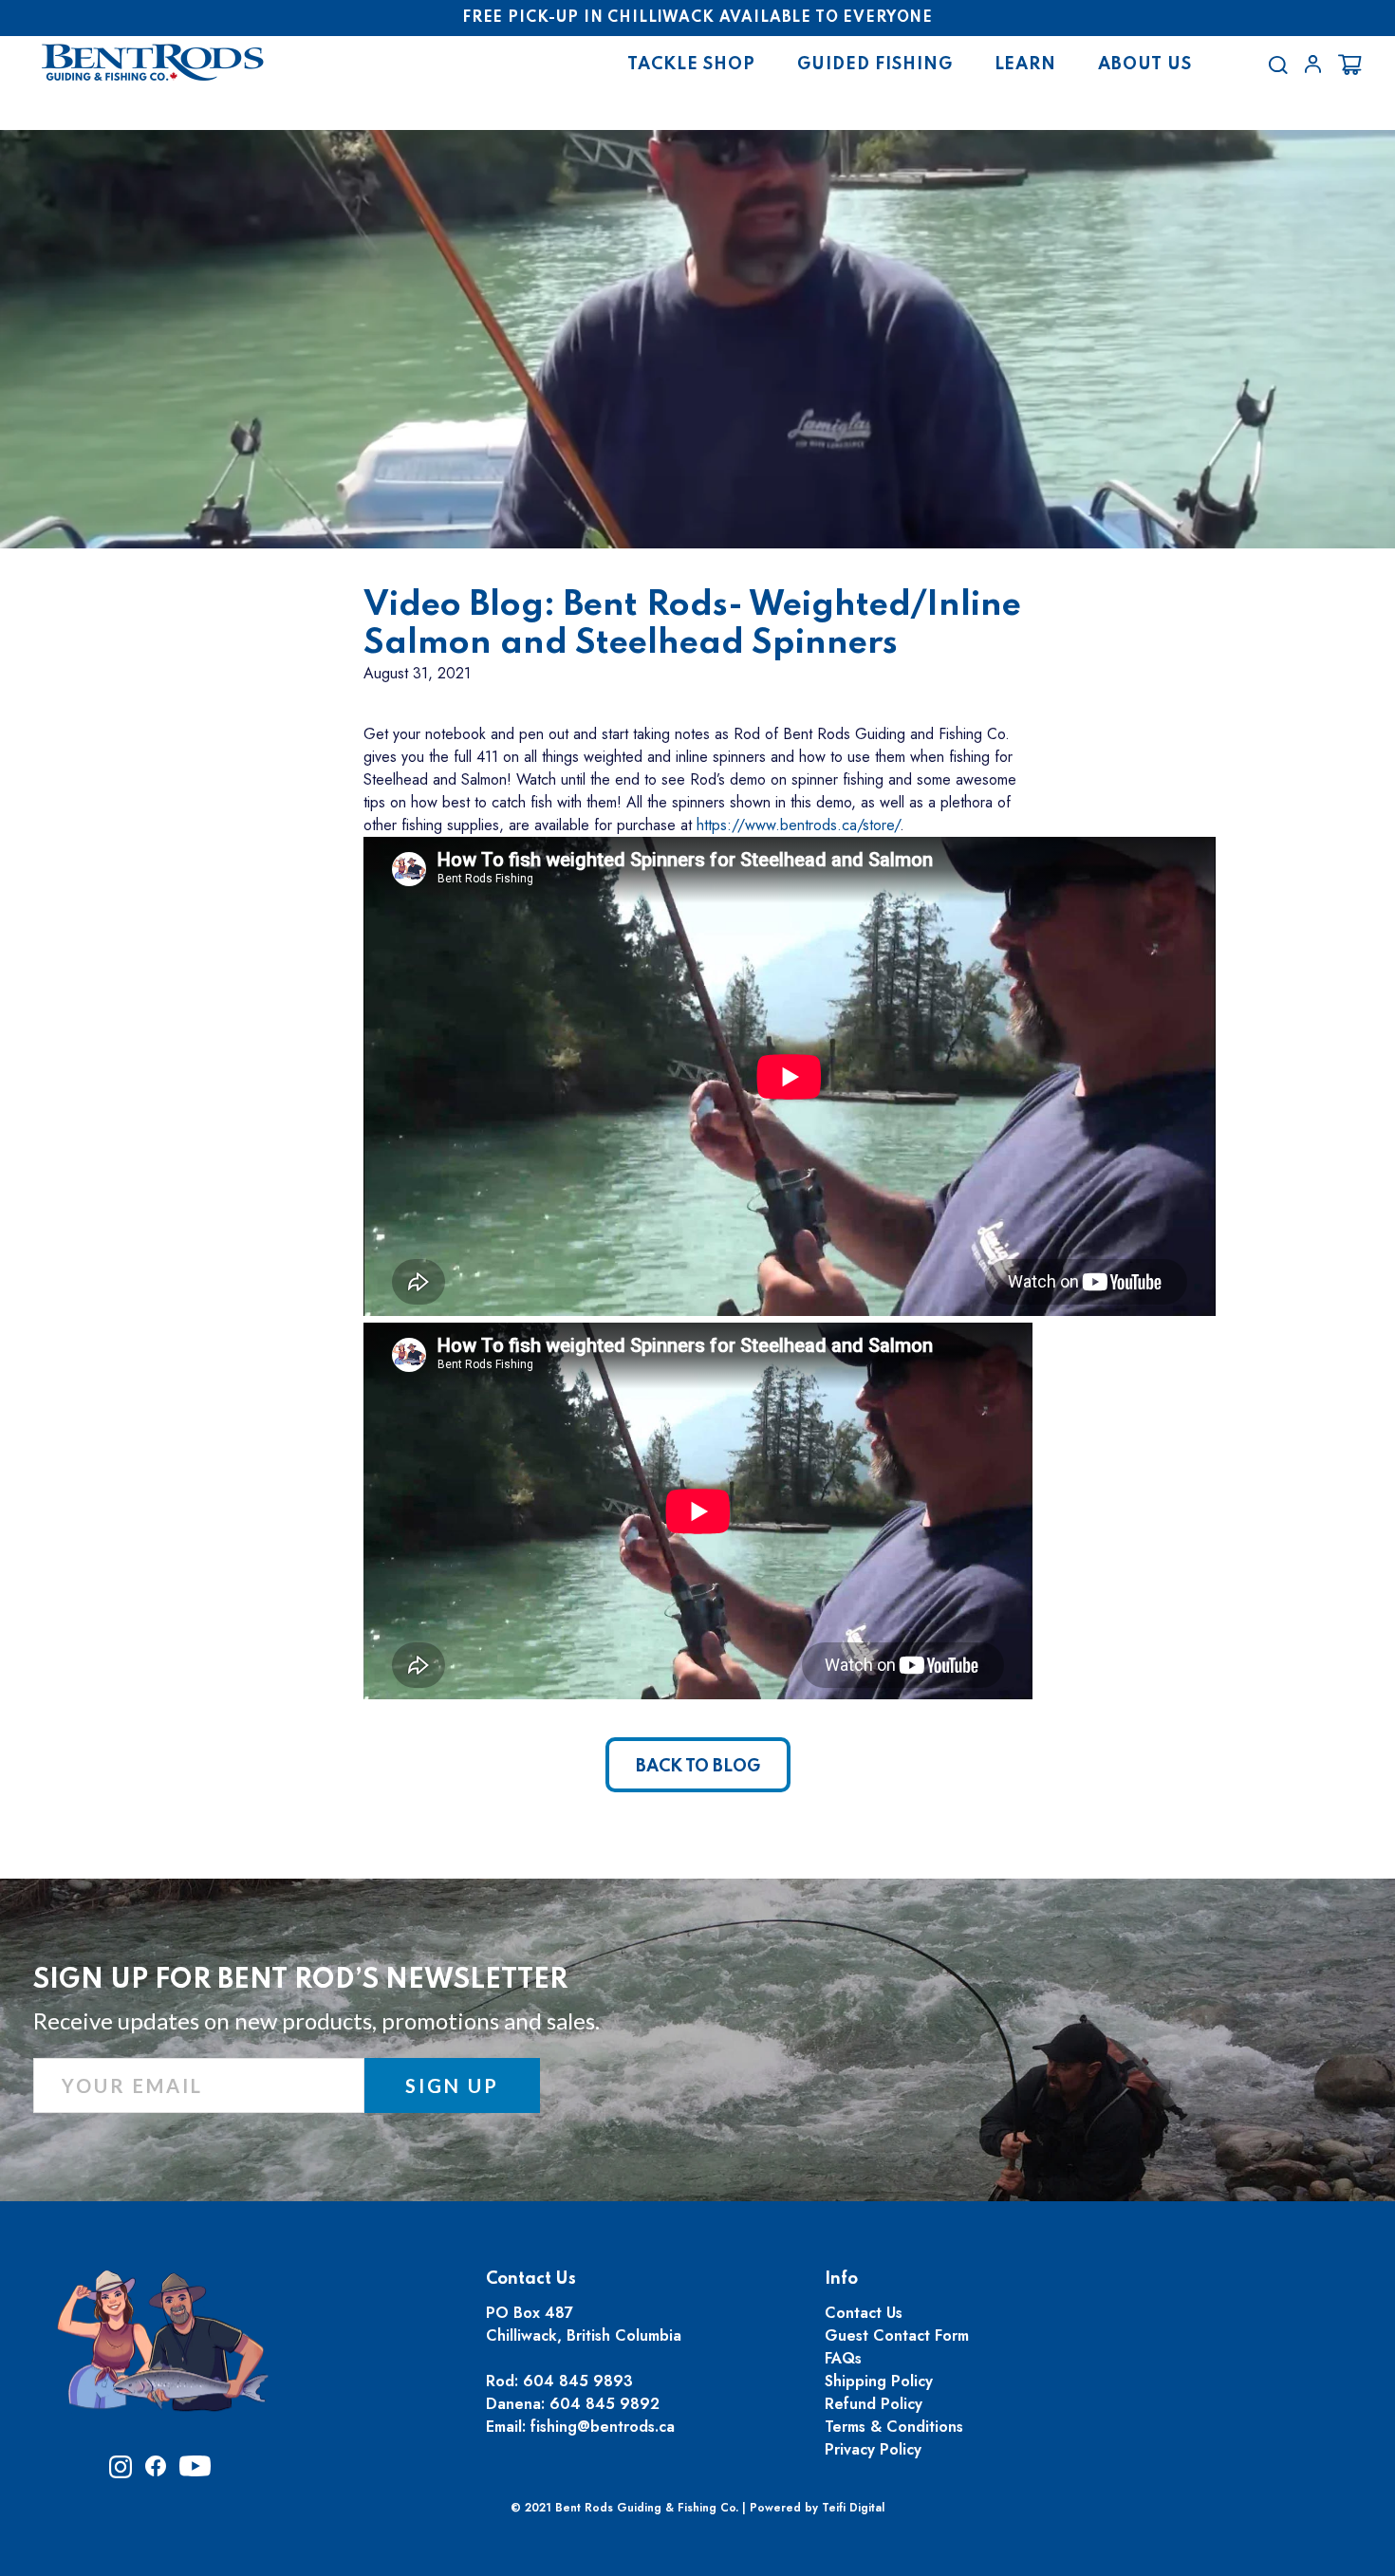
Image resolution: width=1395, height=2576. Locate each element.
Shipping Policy (879, 2381)
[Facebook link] (156, 2471)
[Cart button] (1350, 65)
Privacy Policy (873, 2449)
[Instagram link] (121, 2473)
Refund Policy (874, 2404)
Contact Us (864, 2313)
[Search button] (1278, 65)
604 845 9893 (578, 2381)
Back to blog (698, 1767)
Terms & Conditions (894, 2427)
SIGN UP (452, 2085)
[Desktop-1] (1313, 64)
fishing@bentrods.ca (603, 2427)
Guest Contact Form (897, 2335)
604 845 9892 (604, 2404)
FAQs (843, 2358)
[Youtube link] (195, 2472)
